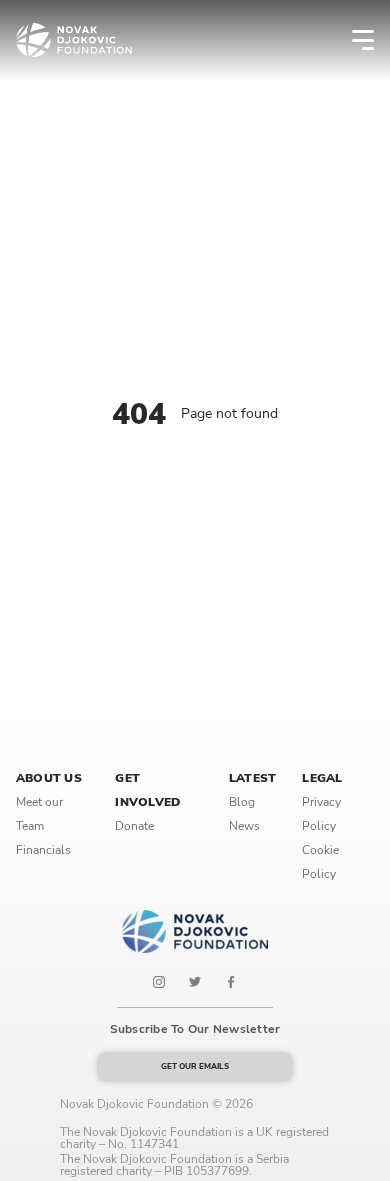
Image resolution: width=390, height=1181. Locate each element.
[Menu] (350, 40)
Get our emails (195, 1066)
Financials (43, 850)
